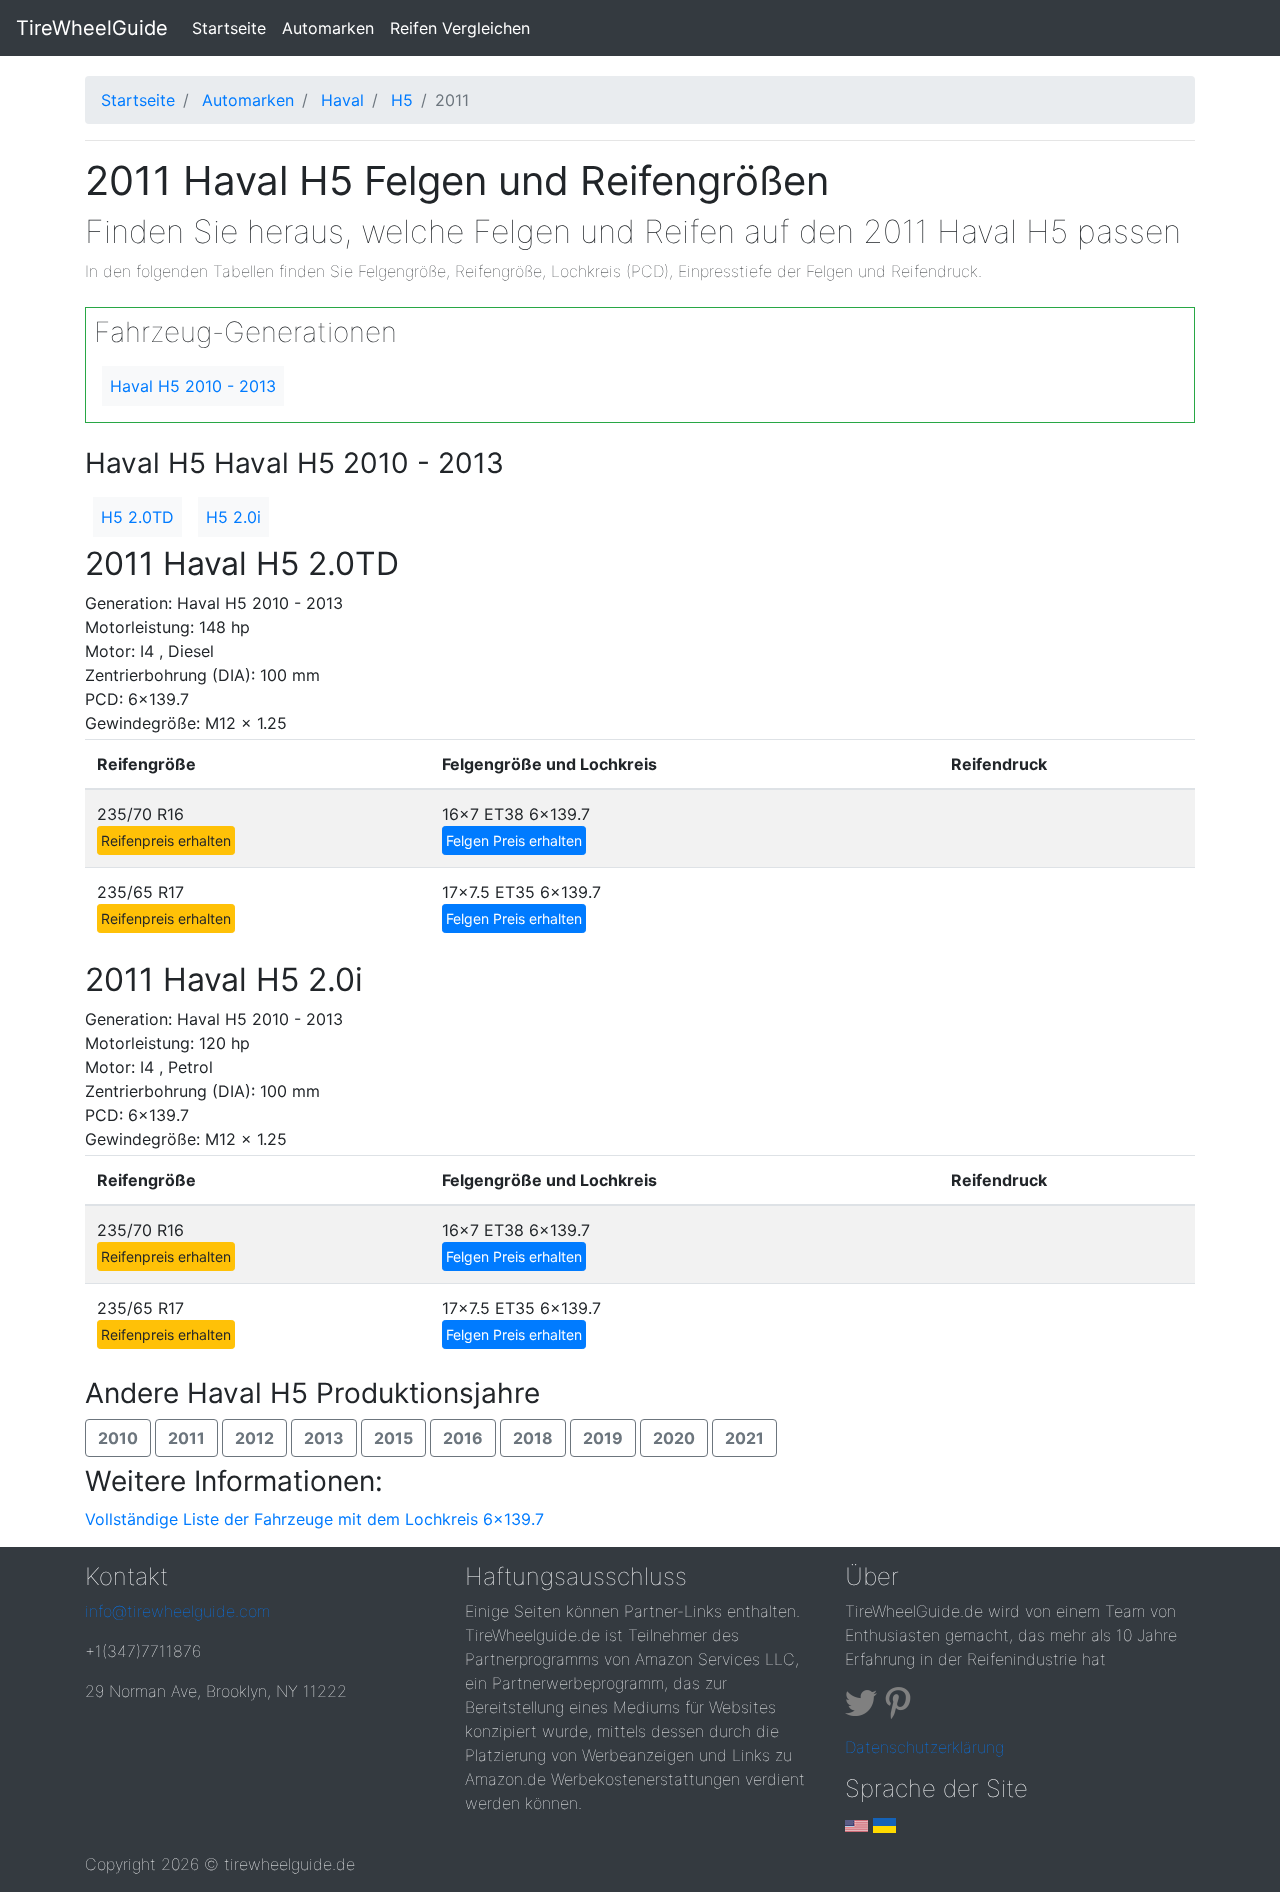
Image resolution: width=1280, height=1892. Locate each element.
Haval (342, 100)
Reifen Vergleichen (460, 28)
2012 (254, 1438)
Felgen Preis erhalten (514, 840)
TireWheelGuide (92, 28)
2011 (186, 1438)
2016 (463, 1438)
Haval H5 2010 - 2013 (193, 386)
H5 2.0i (233, 517)
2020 (674, 1438)
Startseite (233, 27)
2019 (603, 1438)
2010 (118, 1438)
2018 (533, 1438)
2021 (744, 1438)
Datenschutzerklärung (924, 1747)
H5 (402, 100)
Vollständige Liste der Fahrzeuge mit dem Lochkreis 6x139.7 (314, 1519)
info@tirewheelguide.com (177, 1611)
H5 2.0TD (137, 517)
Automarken (328, 28)
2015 (393, 1438)
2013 (324, 1438)
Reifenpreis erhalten (166, 840)
